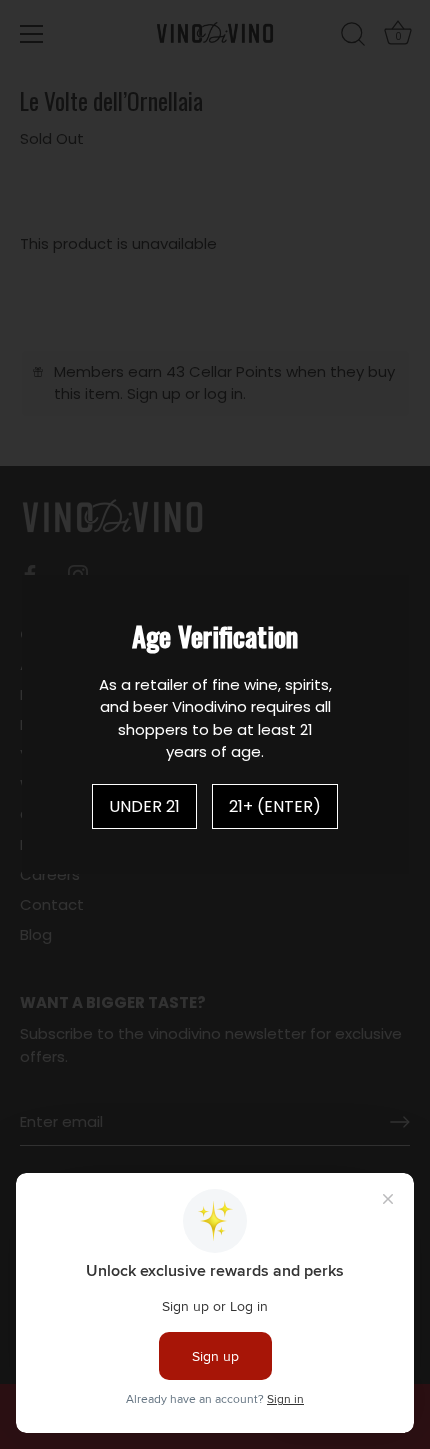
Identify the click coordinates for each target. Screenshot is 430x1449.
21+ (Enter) (275, 806)
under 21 (144, 806)
